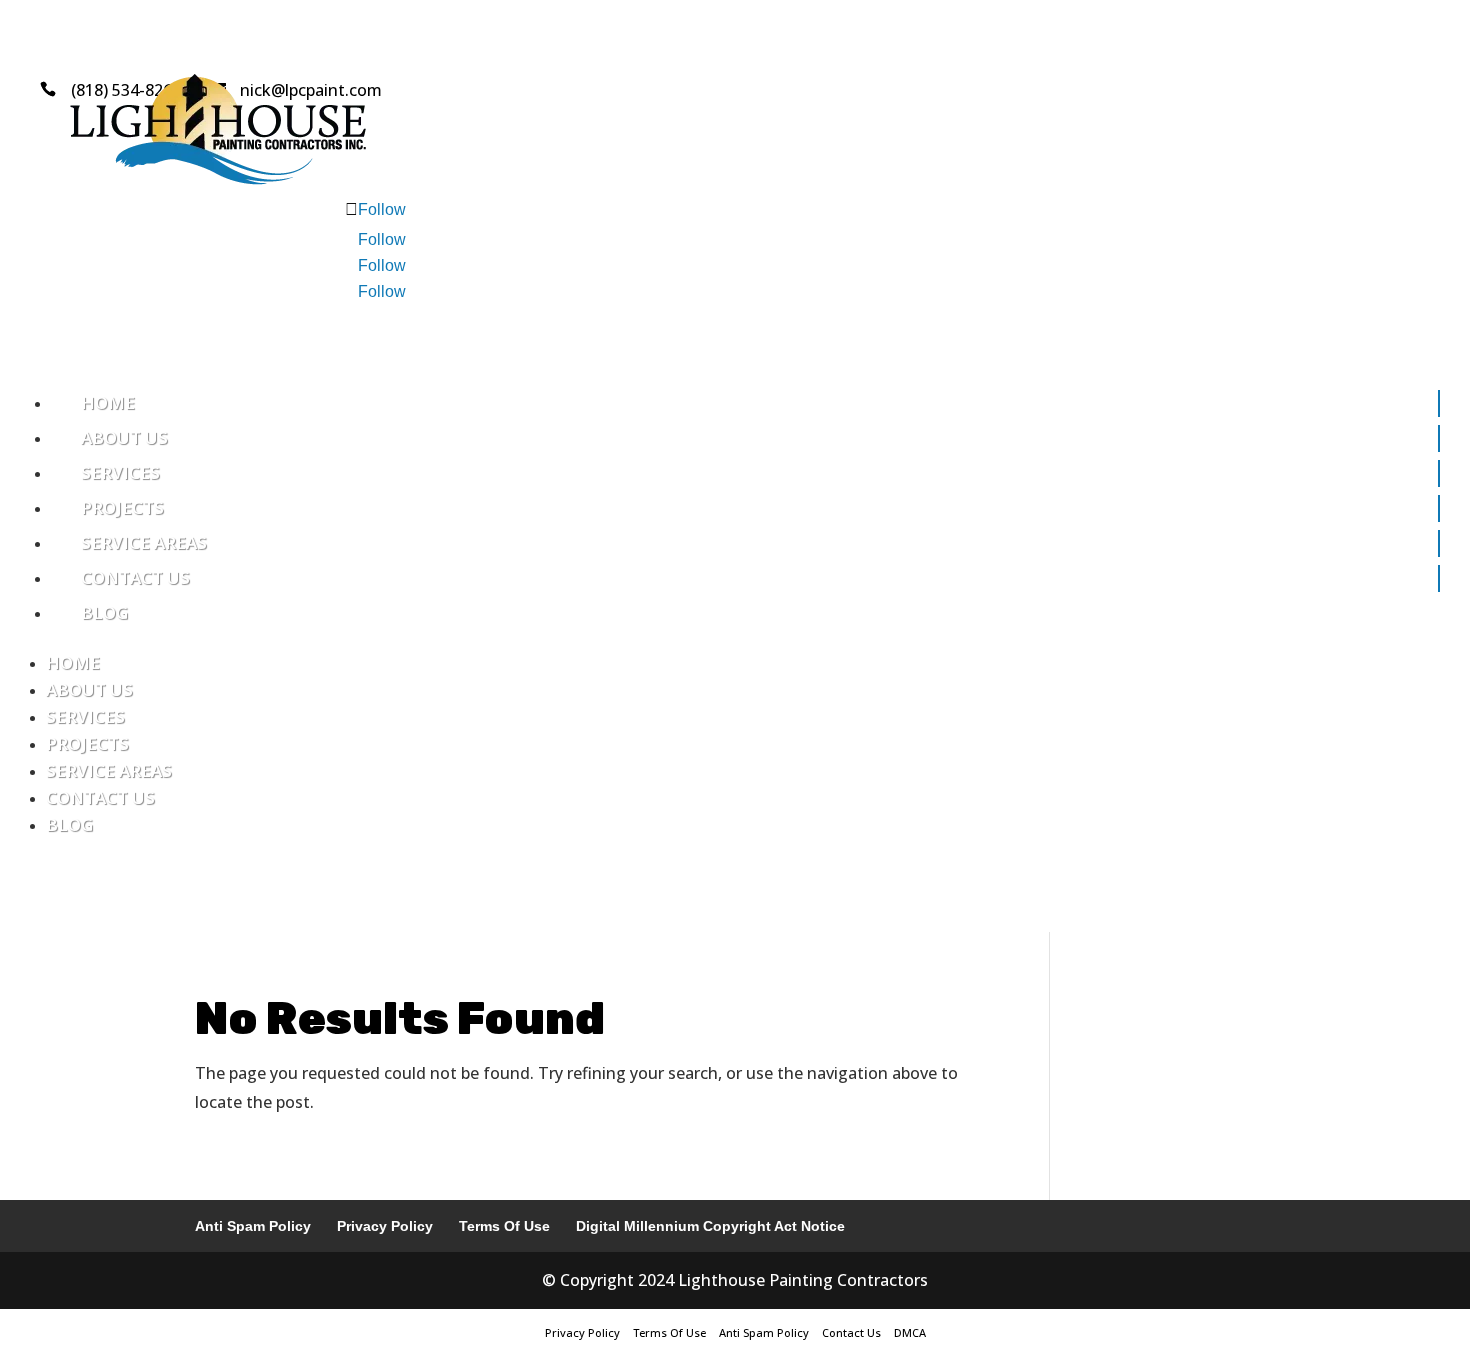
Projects (122, 507)
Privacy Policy (385, 1226)
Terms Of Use (504, 1226)
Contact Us (135, 577)
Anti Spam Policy (253, 1226)
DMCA (910, 1332)
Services (120, 472)
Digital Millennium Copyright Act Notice (710, 1226)
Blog (104, 612)
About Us (124, 437)
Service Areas (144, 542)
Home (108, 402)
